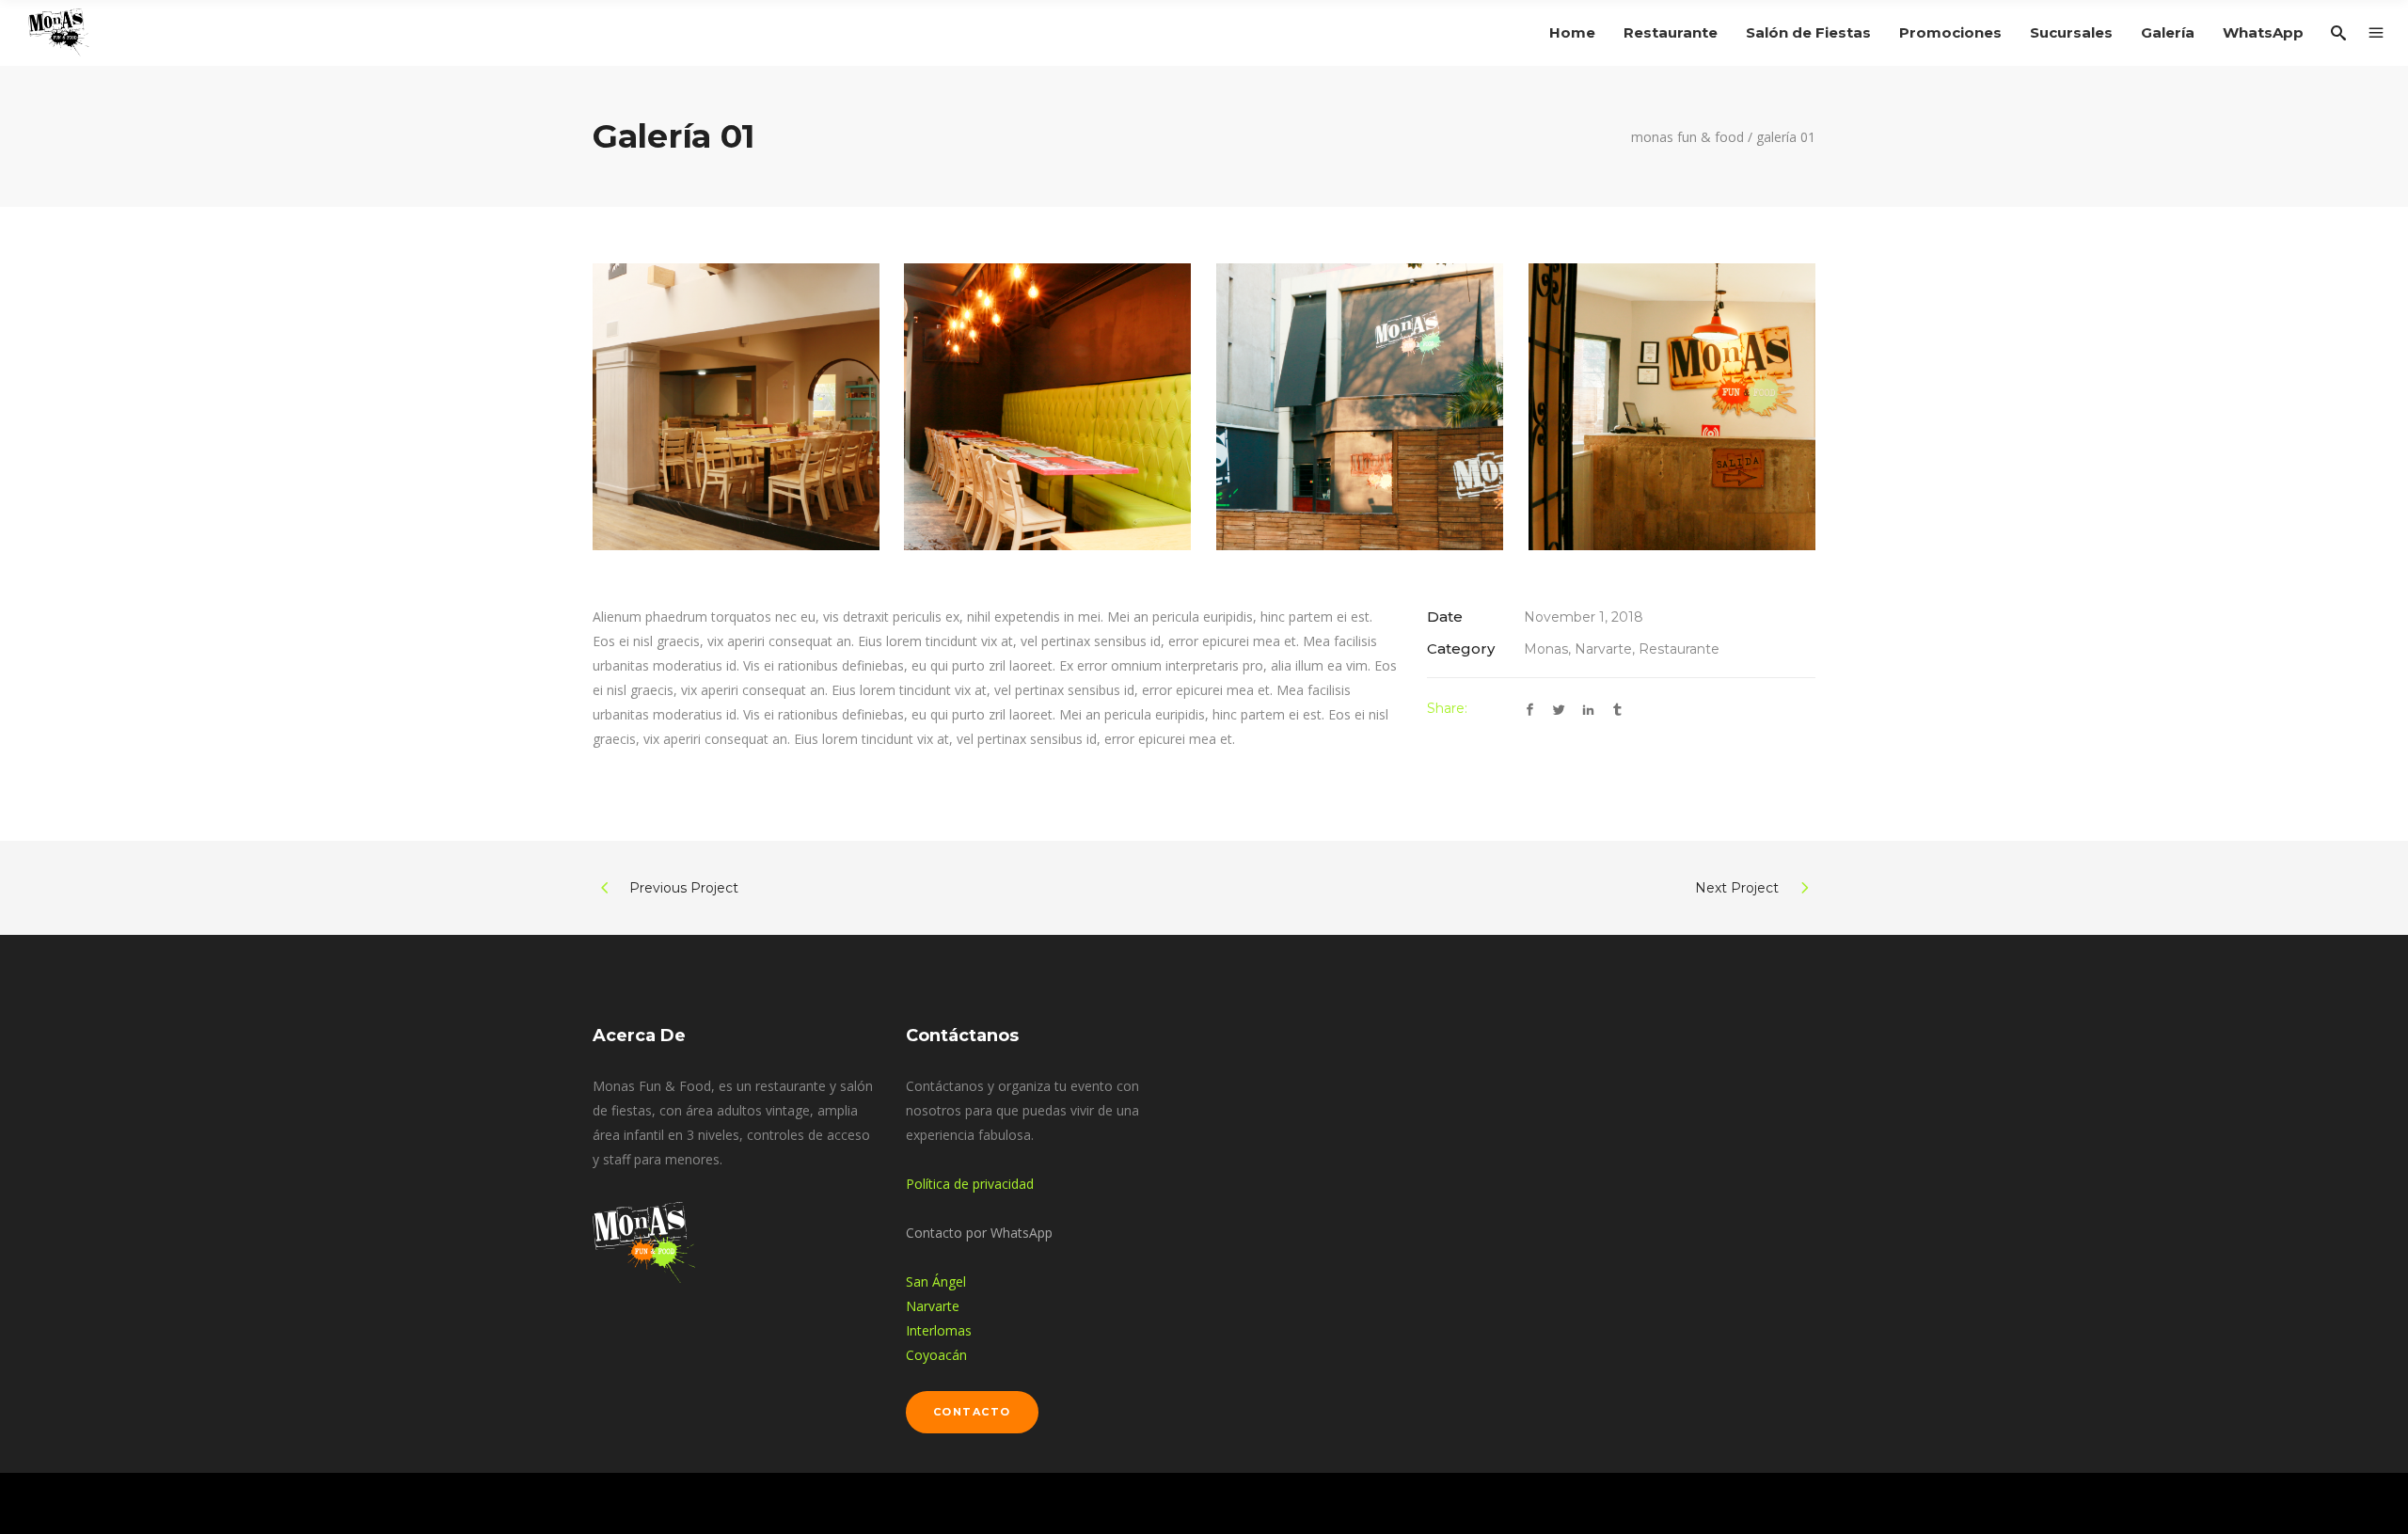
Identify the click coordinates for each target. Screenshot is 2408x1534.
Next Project (1737, 888)
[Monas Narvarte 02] (1360, 407)
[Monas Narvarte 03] (1672, 407)
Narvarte (933, 1306)
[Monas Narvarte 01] (1047, 407)
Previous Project (684, 888)
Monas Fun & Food (1687, 137)
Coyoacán (936, 1355)
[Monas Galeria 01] (736, 407)
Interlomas (939, 1330)
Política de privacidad (970, 1184)
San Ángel (936, 1281)
